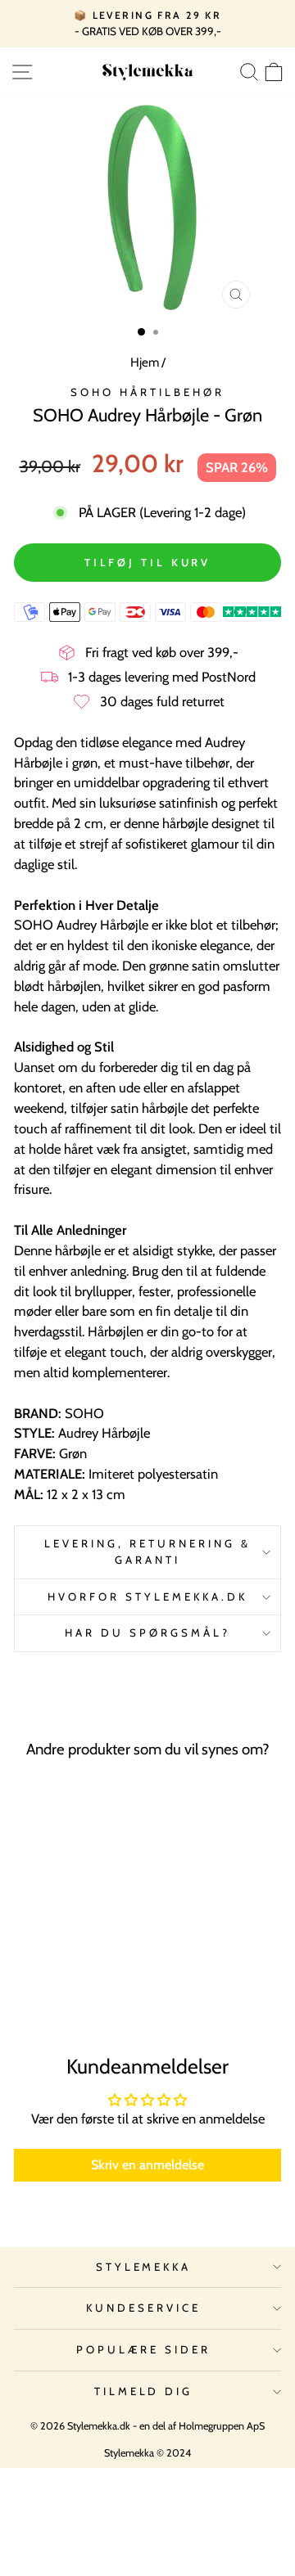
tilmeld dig (144, 2391)
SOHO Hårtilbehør (147, 392)
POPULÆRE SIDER (143, 2349)
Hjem (145, 362)
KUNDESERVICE (143, 2308)
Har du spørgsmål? (147, 1633)
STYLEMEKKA (144, 2267)
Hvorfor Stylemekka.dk (147, 1596)
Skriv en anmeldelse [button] (147, 2165)
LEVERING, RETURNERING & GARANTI (147, 1551)
